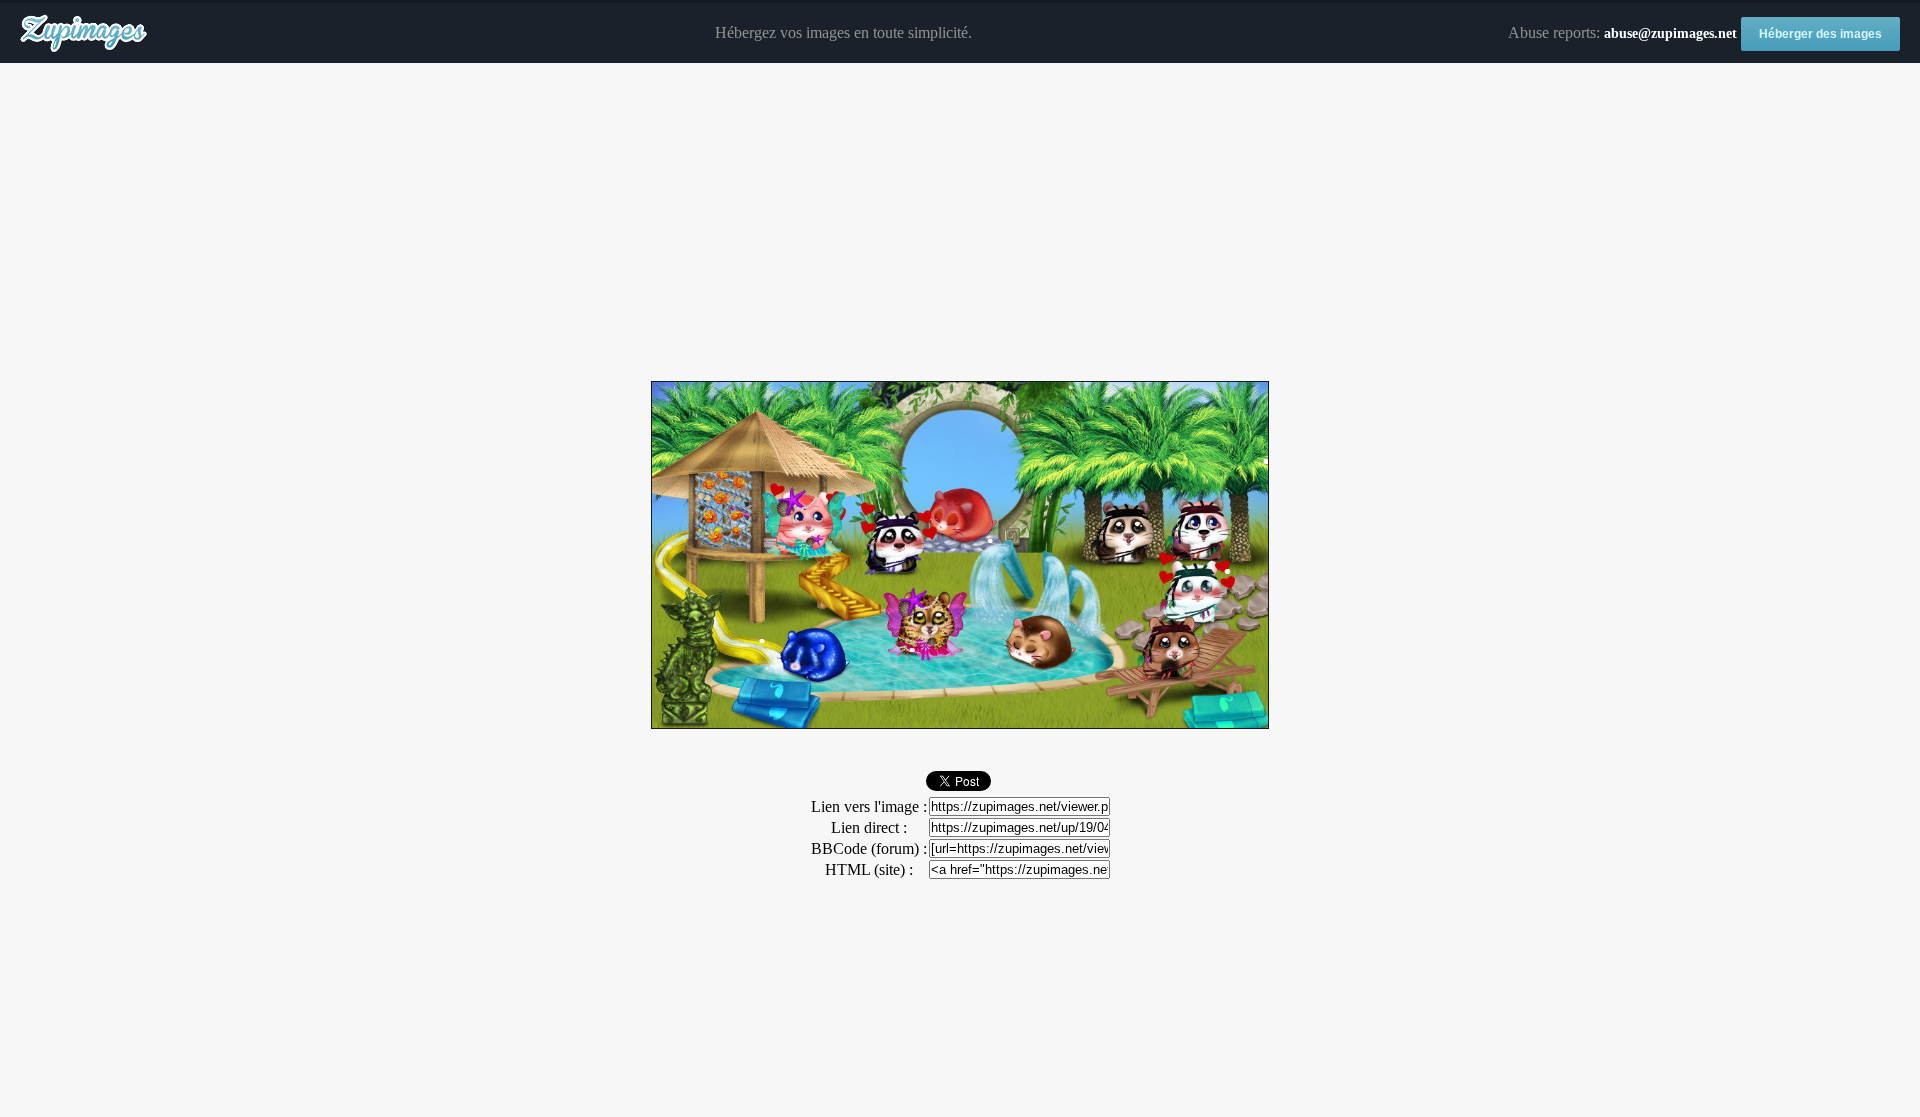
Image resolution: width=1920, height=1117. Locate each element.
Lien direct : (869, 827)
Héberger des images (1820, 34)
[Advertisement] (960, 223)
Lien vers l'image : (869, 806)
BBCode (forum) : (869, 848)
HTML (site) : (869, 869)
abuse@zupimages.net (1670, 33)
